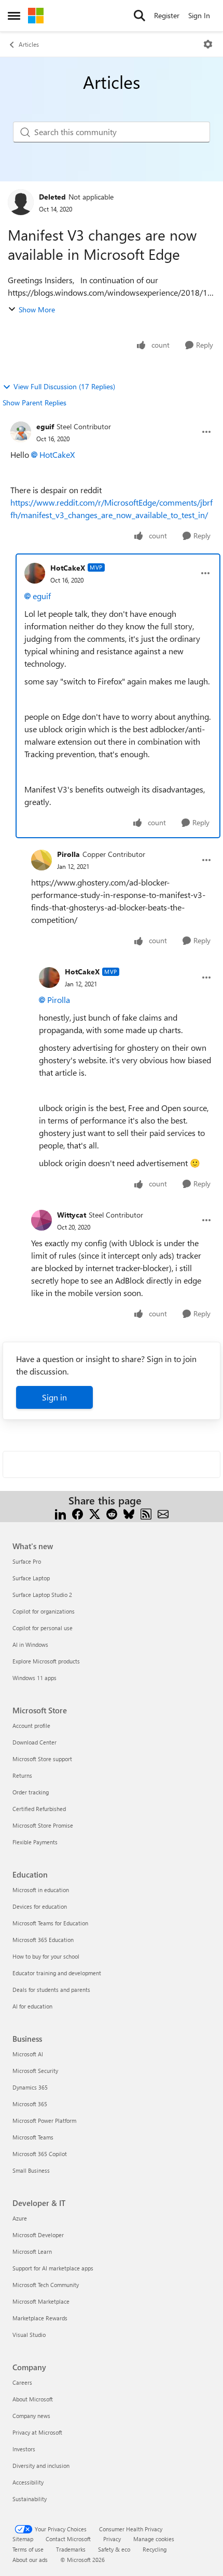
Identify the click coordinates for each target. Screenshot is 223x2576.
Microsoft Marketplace (41, 2301)
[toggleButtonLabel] (208, 44)
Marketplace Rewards (40, 2318)
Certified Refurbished (39, 1809)
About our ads (30, 2560)
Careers (22, 2382)
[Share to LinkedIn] (60, 1513)
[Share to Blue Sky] (129, 1513)
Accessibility (28, 2482)
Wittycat (72, 1215)
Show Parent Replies (34, 402)
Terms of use (28, 2549)
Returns (22, 1775)
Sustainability (30, 2499)
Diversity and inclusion (41, 2466)
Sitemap (23, 2539)
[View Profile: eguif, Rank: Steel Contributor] (21, 432)
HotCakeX (57, 454)
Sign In (199, 15)
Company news (31, 2416)
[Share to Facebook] (78, 1513)
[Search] (140, 16)
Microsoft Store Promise (43, 1825)
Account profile (31, 1726)
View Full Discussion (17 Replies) (64, 386)
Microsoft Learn (32, 2251)
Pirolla (68, 854)
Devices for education (40, 1906)
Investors (24, 2449)
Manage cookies (154, 2539)
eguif (45, 426)
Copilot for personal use (43, 1628)
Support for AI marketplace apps (53, 2268)
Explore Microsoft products (46, 1661)
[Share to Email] (163, 1513)
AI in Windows (30, 1644)
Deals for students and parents (51, 1990)
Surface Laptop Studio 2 (42, 1595)
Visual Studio (29, 2335)
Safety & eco (114, 2549)
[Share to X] (95, 1513)
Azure (20, 2218)
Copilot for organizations (44, 1611)
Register (167, 15)
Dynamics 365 (30, 2087)
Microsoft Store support (42, 1759)
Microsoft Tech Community (46, 2285)
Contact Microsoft (68, 2539)
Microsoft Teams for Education (50, 1923)
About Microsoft (33, 2399)
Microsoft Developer (38, 2235)
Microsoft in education (41, 1890)
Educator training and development (57, 1973)
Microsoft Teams (33, 2137)
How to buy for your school (46, 1956)
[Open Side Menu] (14, 16)
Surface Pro (27, 1561)
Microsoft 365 (30, 2104)
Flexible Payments (35, 1842)
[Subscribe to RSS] (146, 1513)
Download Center (34, 1742)
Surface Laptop (31, 1578)
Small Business (31, 2170)
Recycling (155, 2549)
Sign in (54, 1397)
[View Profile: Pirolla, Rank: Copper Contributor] (41, 860)
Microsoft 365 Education (43, 1940)
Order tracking (31, 1792)
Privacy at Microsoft (37, 2432)
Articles (29, 44)
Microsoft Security (35, 2071)
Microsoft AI (28, 2054)
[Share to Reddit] (112, 1513)
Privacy (112, 2539)
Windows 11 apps (34, 1678)
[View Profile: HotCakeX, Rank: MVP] (35, 573)
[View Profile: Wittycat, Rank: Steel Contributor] (41, 1220)
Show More (37, 309)
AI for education (32, 2006)
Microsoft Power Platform (44, 2121)
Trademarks (71, 2549)
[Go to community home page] (36, 16)
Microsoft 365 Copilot (40, 2154)
